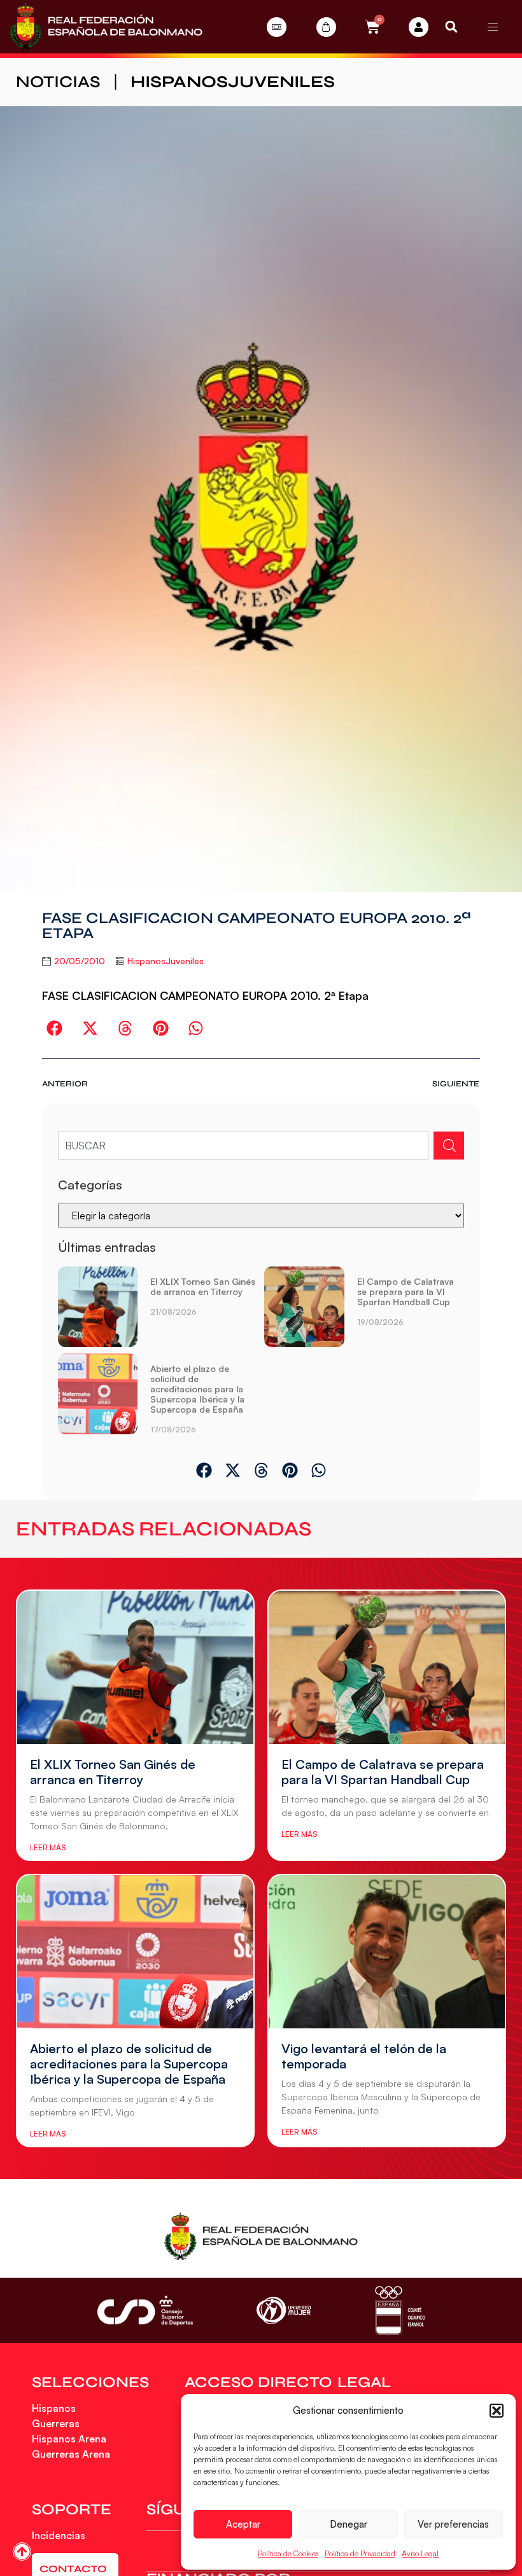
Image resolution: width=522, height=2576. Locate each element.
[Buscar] (449, 1146)
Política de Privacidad (360, 2553)
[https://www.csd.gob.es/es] (145, 2310)
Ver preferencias (453, 2524)
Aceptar (243, 2524)
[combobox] (243, 1146)
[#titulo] (22, 2552)
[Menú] (493, 27)
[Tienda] (326, 27)
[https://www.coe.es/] (400, 2310)
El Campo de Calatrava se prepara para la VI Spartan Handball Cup (406, 1291)
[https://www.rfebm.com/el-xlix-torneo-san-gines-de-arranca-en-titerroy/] (98, 1307)
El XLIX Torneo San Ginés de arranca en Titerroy (203, 1286)
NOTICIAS (58, 82)
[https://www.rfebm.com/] (106, 27)
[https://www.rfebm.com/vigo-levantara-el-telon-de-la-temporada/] (387, 1952)
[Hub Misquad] (419, 27)
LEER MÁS (48, 1847)
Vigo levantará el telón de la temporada (364, 2056)
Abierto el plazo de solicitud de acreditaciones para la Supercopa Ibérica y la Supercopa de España (197, 1389)
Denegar (349, 2524)
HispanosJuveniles (233, 82)
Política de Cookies (288, 2553)
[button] (497, 2411)
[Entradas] (277, 27)
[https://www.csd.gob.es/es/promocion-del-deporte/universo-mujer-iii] (284, 2310)
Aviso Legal (420, 2553)
